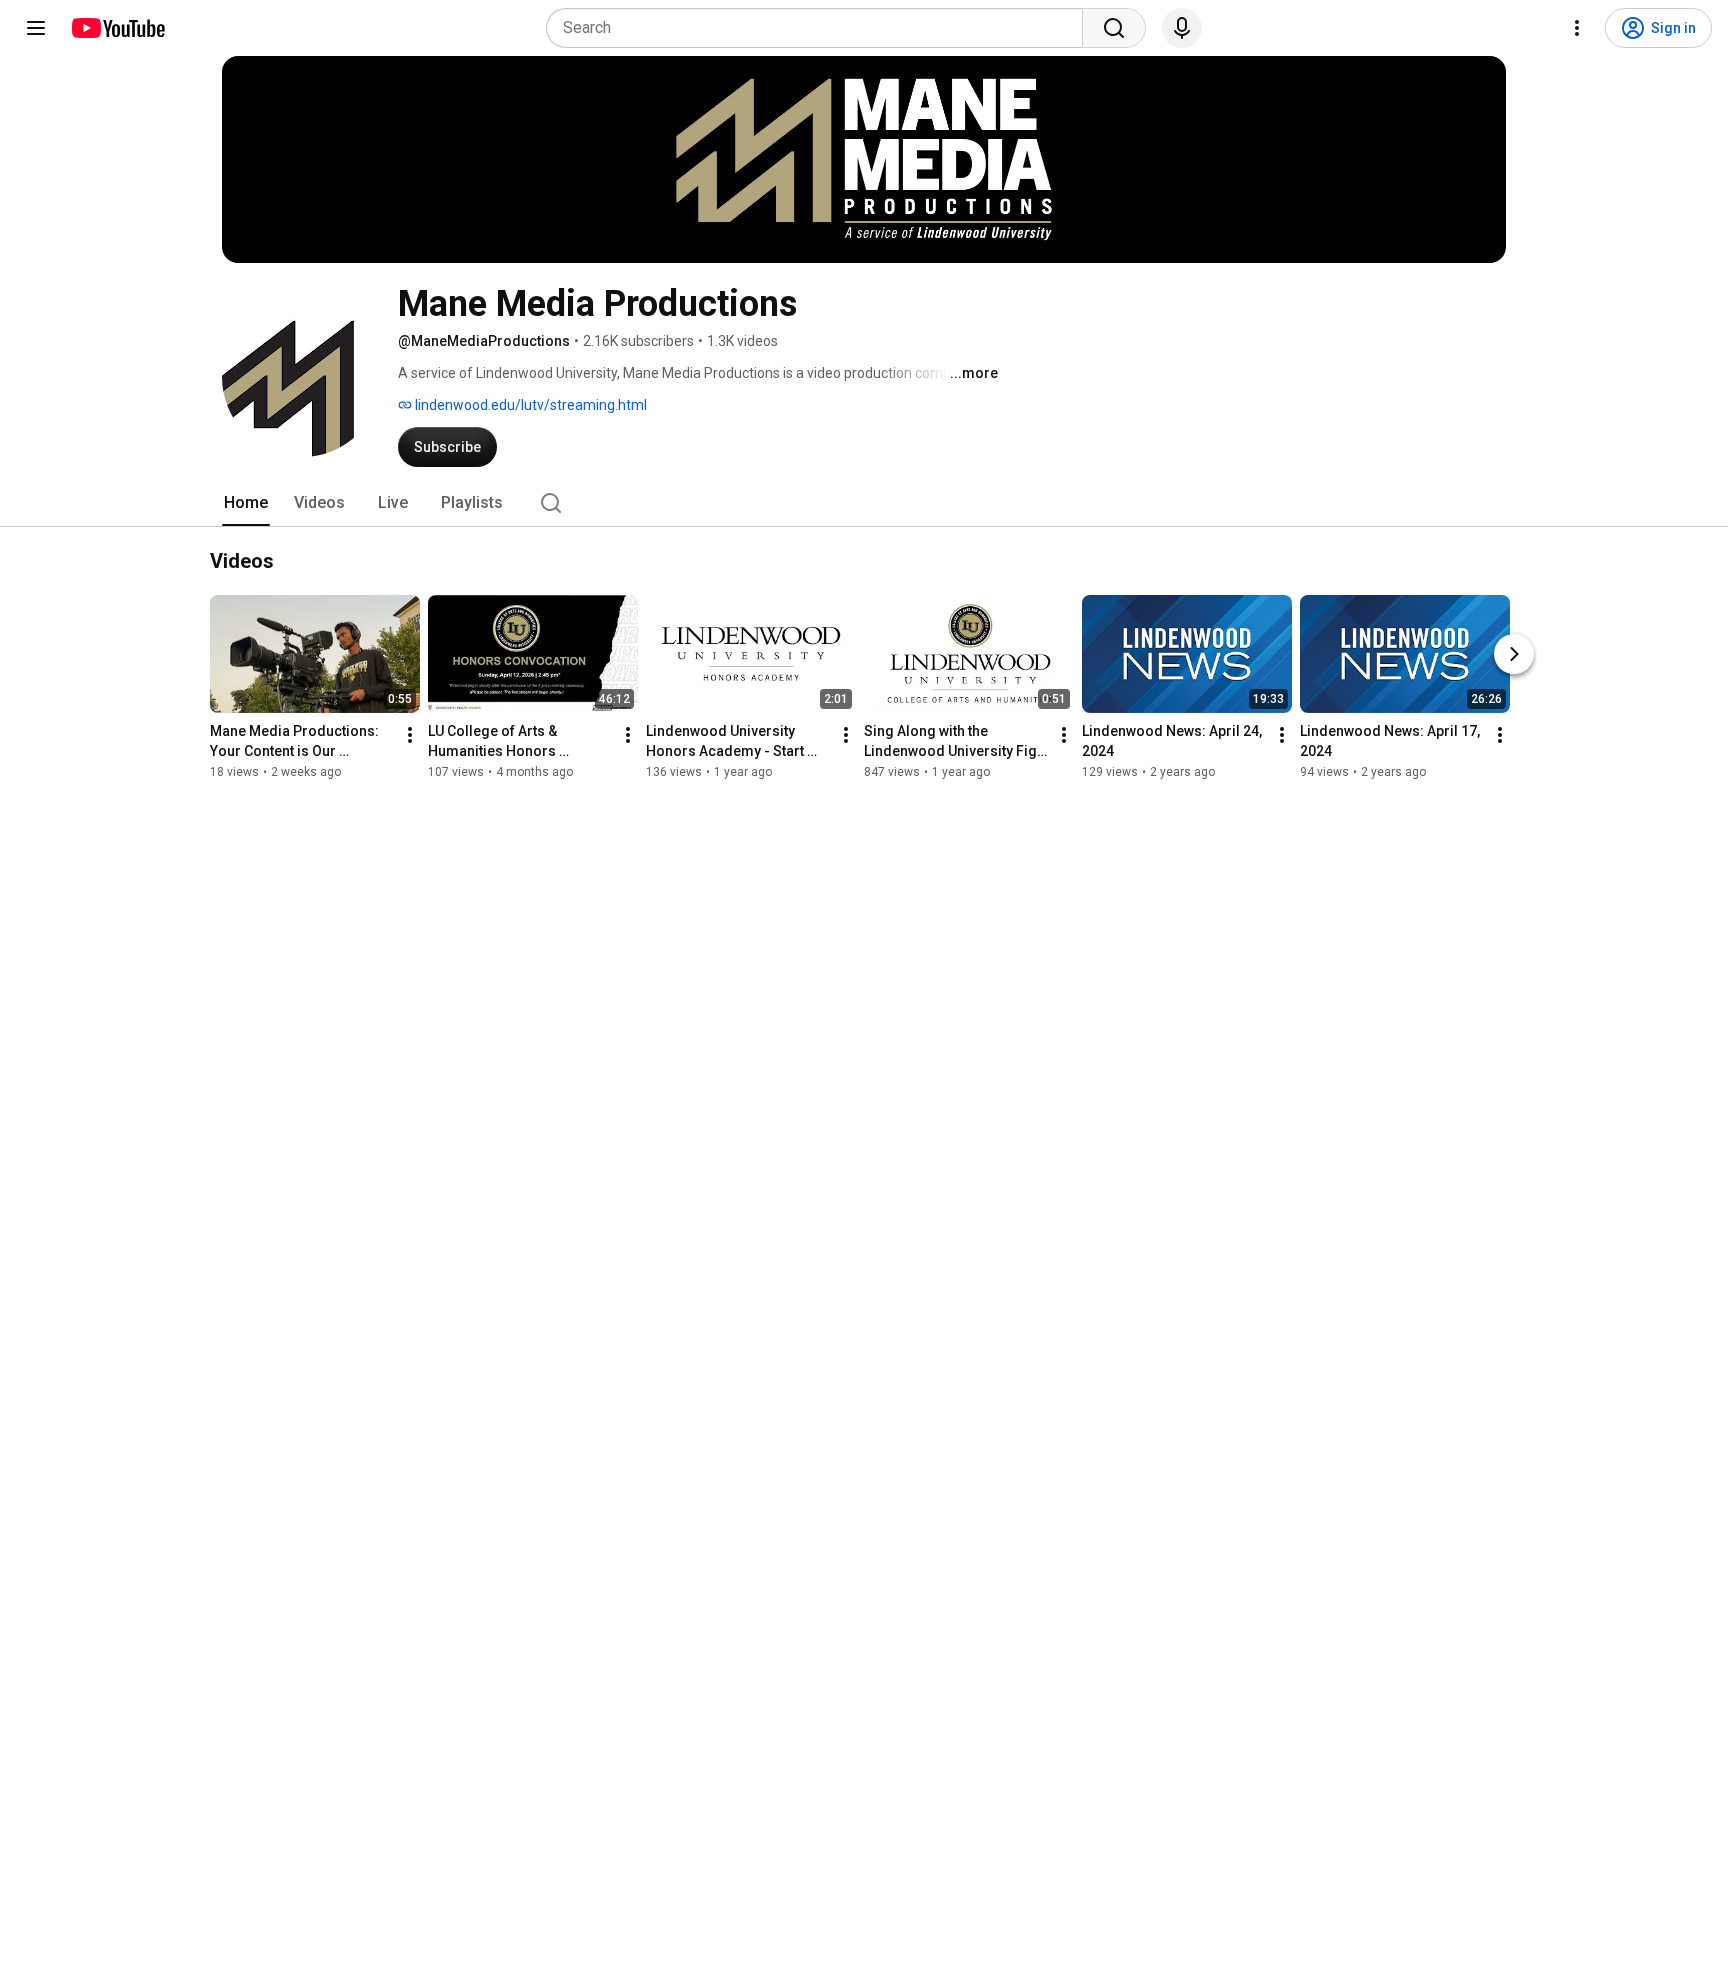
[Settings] (1577, 28)
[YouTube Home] (117, 28)
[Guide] (36, 28)
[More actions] (410, 735)
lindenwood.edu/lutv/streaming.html (529, 405)
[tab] (246, 503)
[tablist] (864, 503)
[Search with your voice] (1182, 28)
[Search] (1114, 28)
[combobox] (820, 28)
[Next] (1514, 654)
